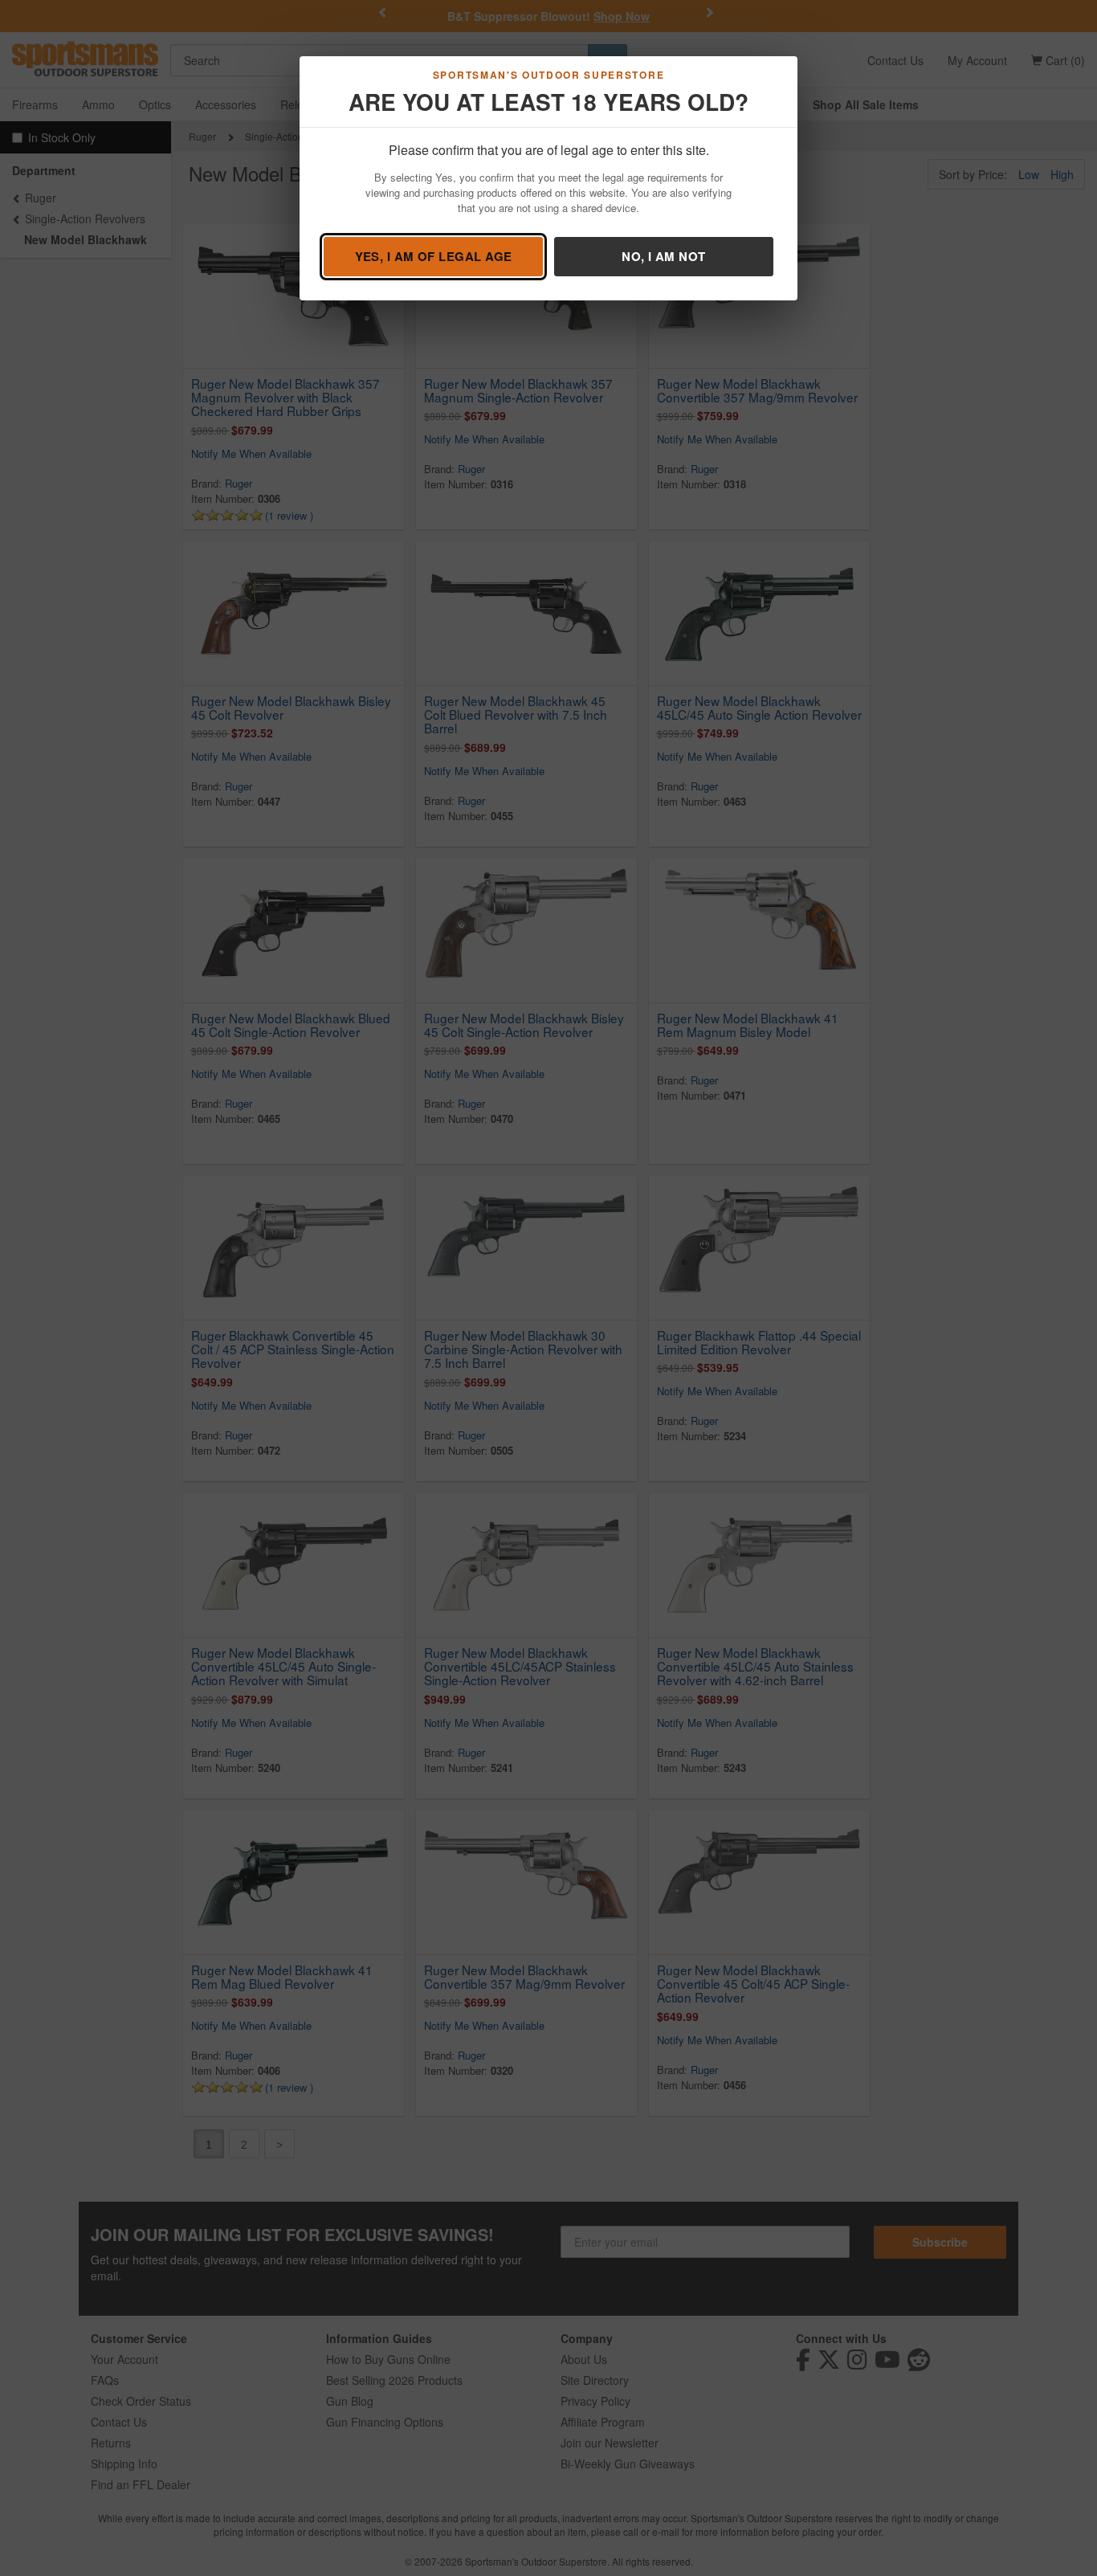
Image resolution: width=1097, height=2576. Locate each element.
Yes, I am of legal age (434, 256)
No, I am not (663, 256)
